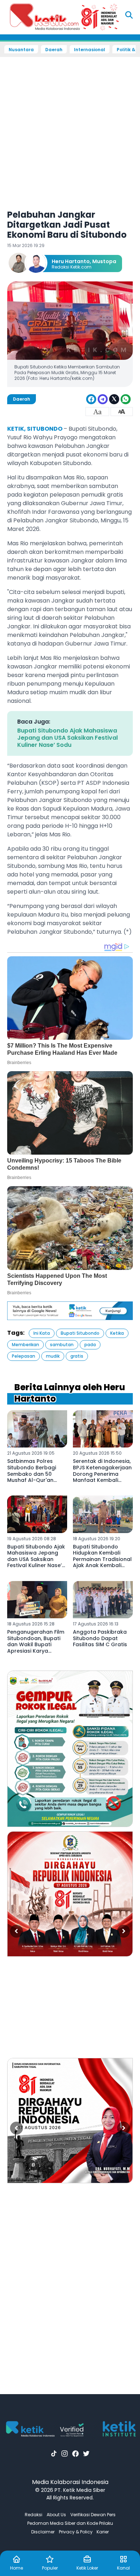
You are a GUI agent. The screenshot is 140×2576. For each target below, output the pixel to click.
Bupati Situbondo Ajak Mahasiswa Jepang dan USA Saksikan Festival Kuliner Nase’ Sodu (67, 738)
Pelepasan (24, 1356)
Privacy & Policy (76, 2532)
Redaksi (34, 2515)
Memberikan (25, 1345)
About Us (56, 2515)
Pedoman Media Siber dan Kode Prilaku (70, 2523)
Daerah (54, 50)
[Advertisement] (70, 129)
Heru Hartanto (71, 261)
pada (90, 1345)
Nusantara (21, 50)
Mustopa (104, 261)
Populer (50, 2568)
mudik (53, 1356)
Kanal (123, 2568)
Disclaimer (43, 2532)
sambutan (62, 1345)
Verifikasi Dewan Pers (93, 2515)
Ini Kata (42, 1333)
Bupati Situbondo (80, 1333)
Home (17, 2568)
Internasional (90, 50)
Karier (103, 2532)
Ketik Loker (87, 2568)
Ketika (117, 1333)
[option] (70, 1749)
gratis (77, 1356)
